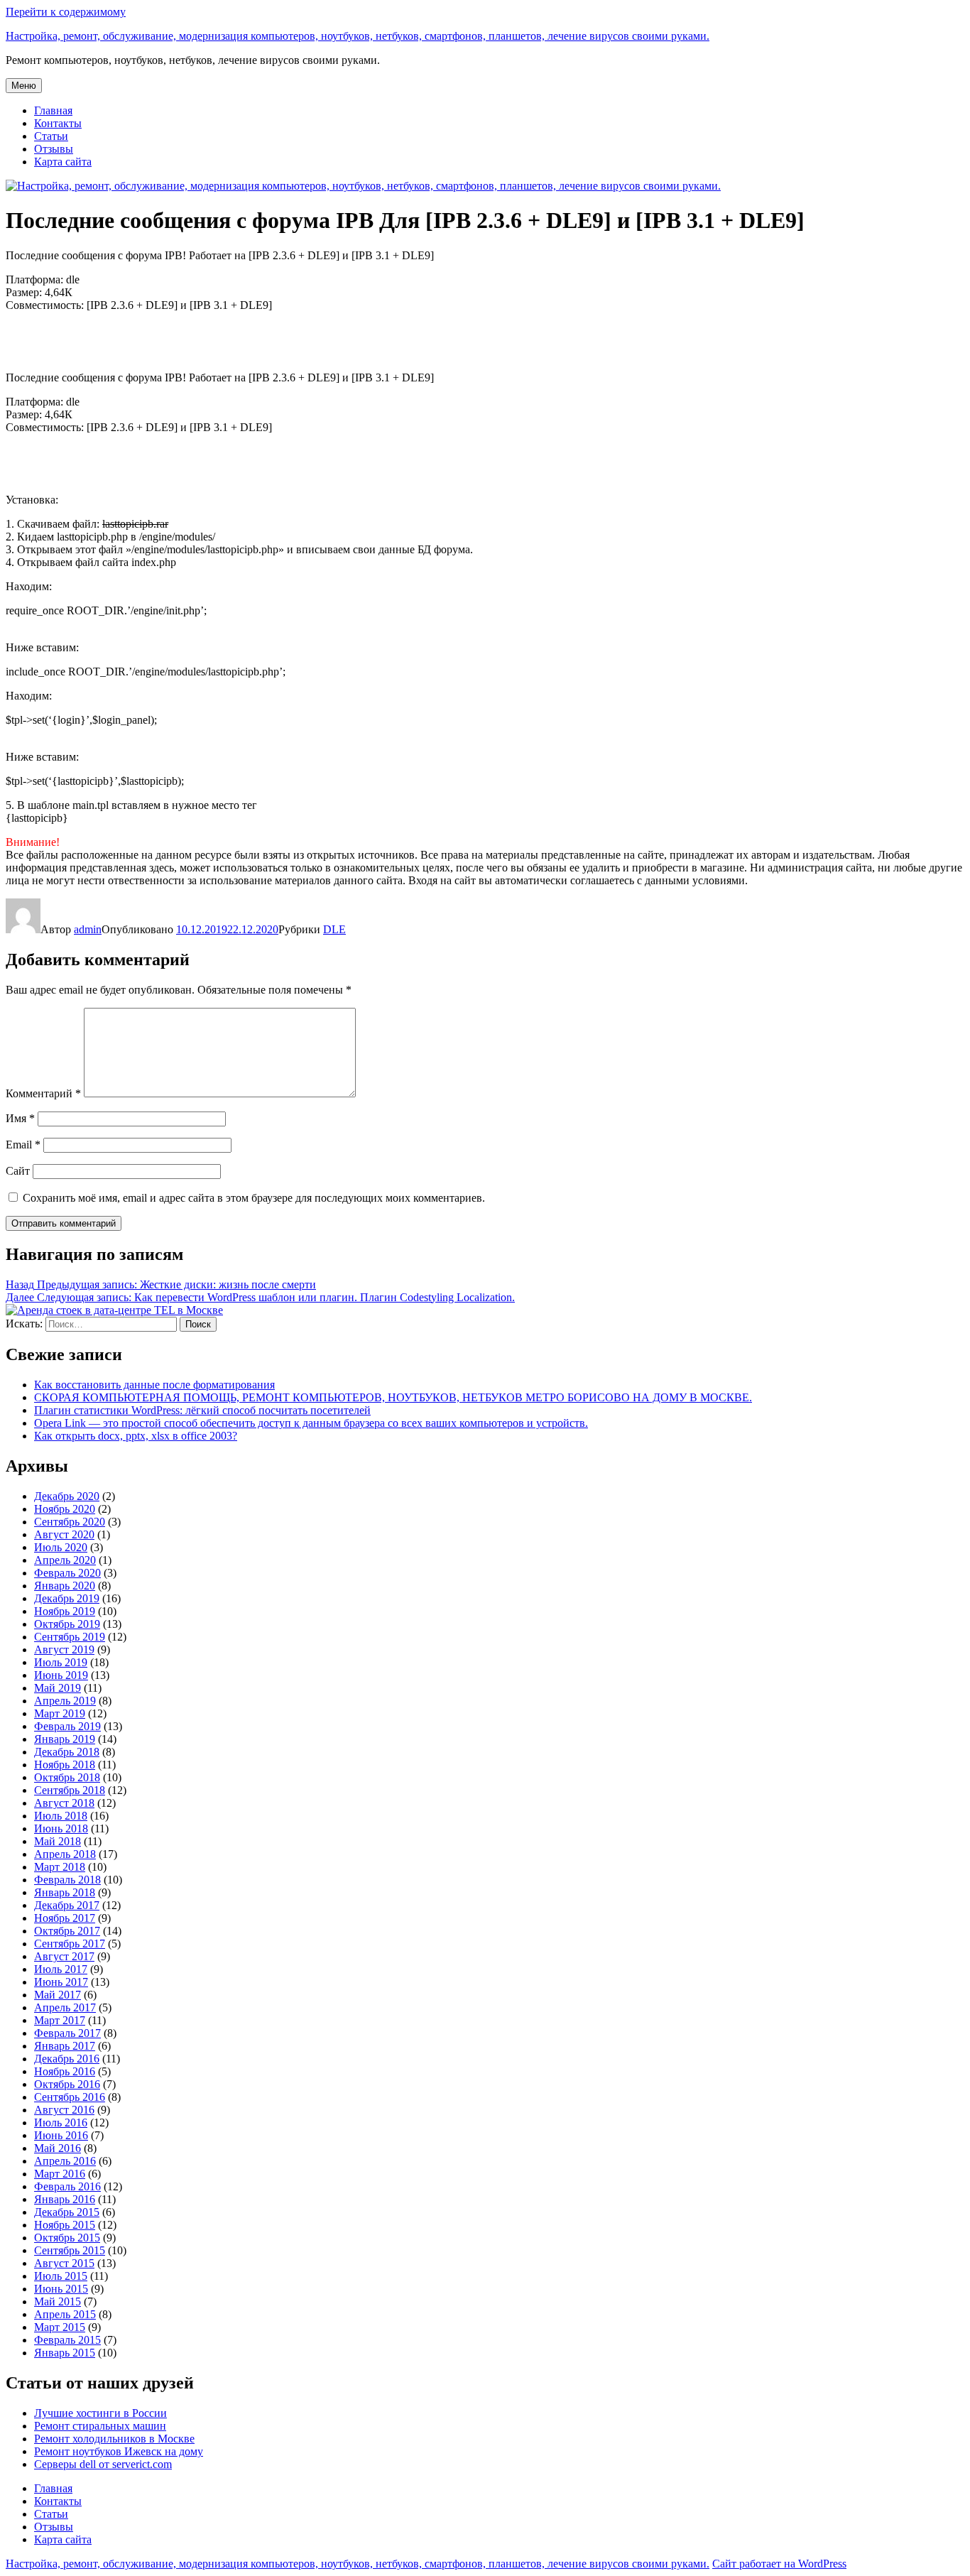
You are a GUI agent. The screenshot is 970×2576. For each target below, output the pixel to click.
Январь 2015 (65, 2353)
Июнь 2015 (61, 2289)
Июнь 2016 (61, 2135)
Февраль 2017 (67, 2033)
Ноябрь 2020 (65, 1509)
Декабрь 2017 (67, 1905)
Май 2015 (58, 2301)
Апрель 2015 (65, 2314)
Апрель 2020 (65, 1560)
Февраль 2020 (67, 1573)
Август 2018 (64, 1803)
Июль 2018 (61, 1816)
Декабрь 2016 (67, 2059)
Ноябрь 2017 (65, 1918)
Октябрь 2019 (67, 1624)
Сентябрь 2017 (70, 1944)
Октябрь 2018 (67, 1777)
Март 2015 (60, 2327)
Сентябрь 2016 (70, 2097)
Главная (53, 110)
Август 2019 (64, 1650)
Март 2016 (60, 2174)
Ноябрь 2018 (65, 1765)
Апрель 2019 (65, 1701)
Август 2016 (64, 2110)
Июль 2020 (61, 1547)
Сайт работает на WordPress (779, 2564)
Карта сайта (63, 162)
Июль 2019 (61, 1662)
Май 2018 (58, 1841)
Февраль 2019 (67, 1726)
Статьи (51, 136)
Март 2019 (60, 1713)
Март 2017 (60, 2020)
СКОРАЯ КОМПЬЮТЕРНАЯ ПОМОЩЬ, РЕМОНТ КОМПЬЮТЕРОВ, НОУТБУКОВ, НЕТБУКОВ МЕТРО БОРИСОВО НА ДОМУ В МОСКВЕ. (393, 1397)
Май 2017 (58, 1995)
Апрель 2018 (65, 1854)
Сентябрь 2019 (70, 1637)
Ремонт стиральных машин (100, 2426)
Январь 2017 (65, 2046)
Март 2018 (60, 1867)
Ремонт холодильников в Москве (114, 2439)
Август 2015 (64, 2263)
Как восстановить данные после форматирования (154, 1385)
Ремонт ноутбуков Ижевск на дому (119, 2451)
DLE (334, 929)
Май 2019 (58, 1688)
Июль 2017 (61, 1969)
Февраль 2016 (67, 2186)
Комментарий (43, 1093)
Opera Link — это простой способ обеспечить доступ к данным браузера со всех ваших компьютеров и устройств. (311, 1423)
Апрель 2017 (65, 2007)
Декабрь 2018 (67, 1752)
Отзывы (54, 149)
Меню (24, 86)
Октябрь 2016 (67, 2084)
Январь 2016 (65, 2199)
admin (88, 929)
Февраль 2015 (67, 2340)
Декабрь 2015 (67, 2212)
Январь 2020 (65, 1586)
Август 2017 (64, 1956)
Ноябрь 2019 (65, 1611)
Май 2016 (58, 2148)
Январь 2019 (65, 1739)
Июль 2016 (61, 2123)
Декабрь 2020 (67, 1496)
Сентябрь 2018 (70, 1790)
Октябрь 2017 (67, 1931)
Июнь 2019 (61, 1675)
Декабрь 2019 (67, 1598)
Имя (20, 1118)
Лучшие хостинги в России (100, 2413)
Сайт (18, 1171)
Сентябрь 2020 (70, 1522)
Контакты (58, 123)
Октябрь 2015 (67, 2238)
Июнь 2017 (61, 1982)
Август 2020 (64, 1534)
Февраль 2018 (67, 1880)
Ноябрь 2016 (65, 2071)
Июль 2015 (61, 2276)
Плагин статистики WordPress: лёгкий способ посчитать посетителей (202, 1410)
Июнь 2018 (61, 1828)
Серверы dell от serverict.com (103, 2464)
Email (23, 1145)
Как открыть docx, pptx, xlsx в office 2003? (136, 1436)
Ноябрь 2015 (65, 2225)
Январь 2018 (65, 1892)
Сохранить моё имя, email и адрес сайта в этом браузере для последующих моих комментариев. (254, 1198)
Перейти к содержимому (66, 12)
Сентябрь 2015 (70, 2250)
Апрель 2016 (65, 2161)
